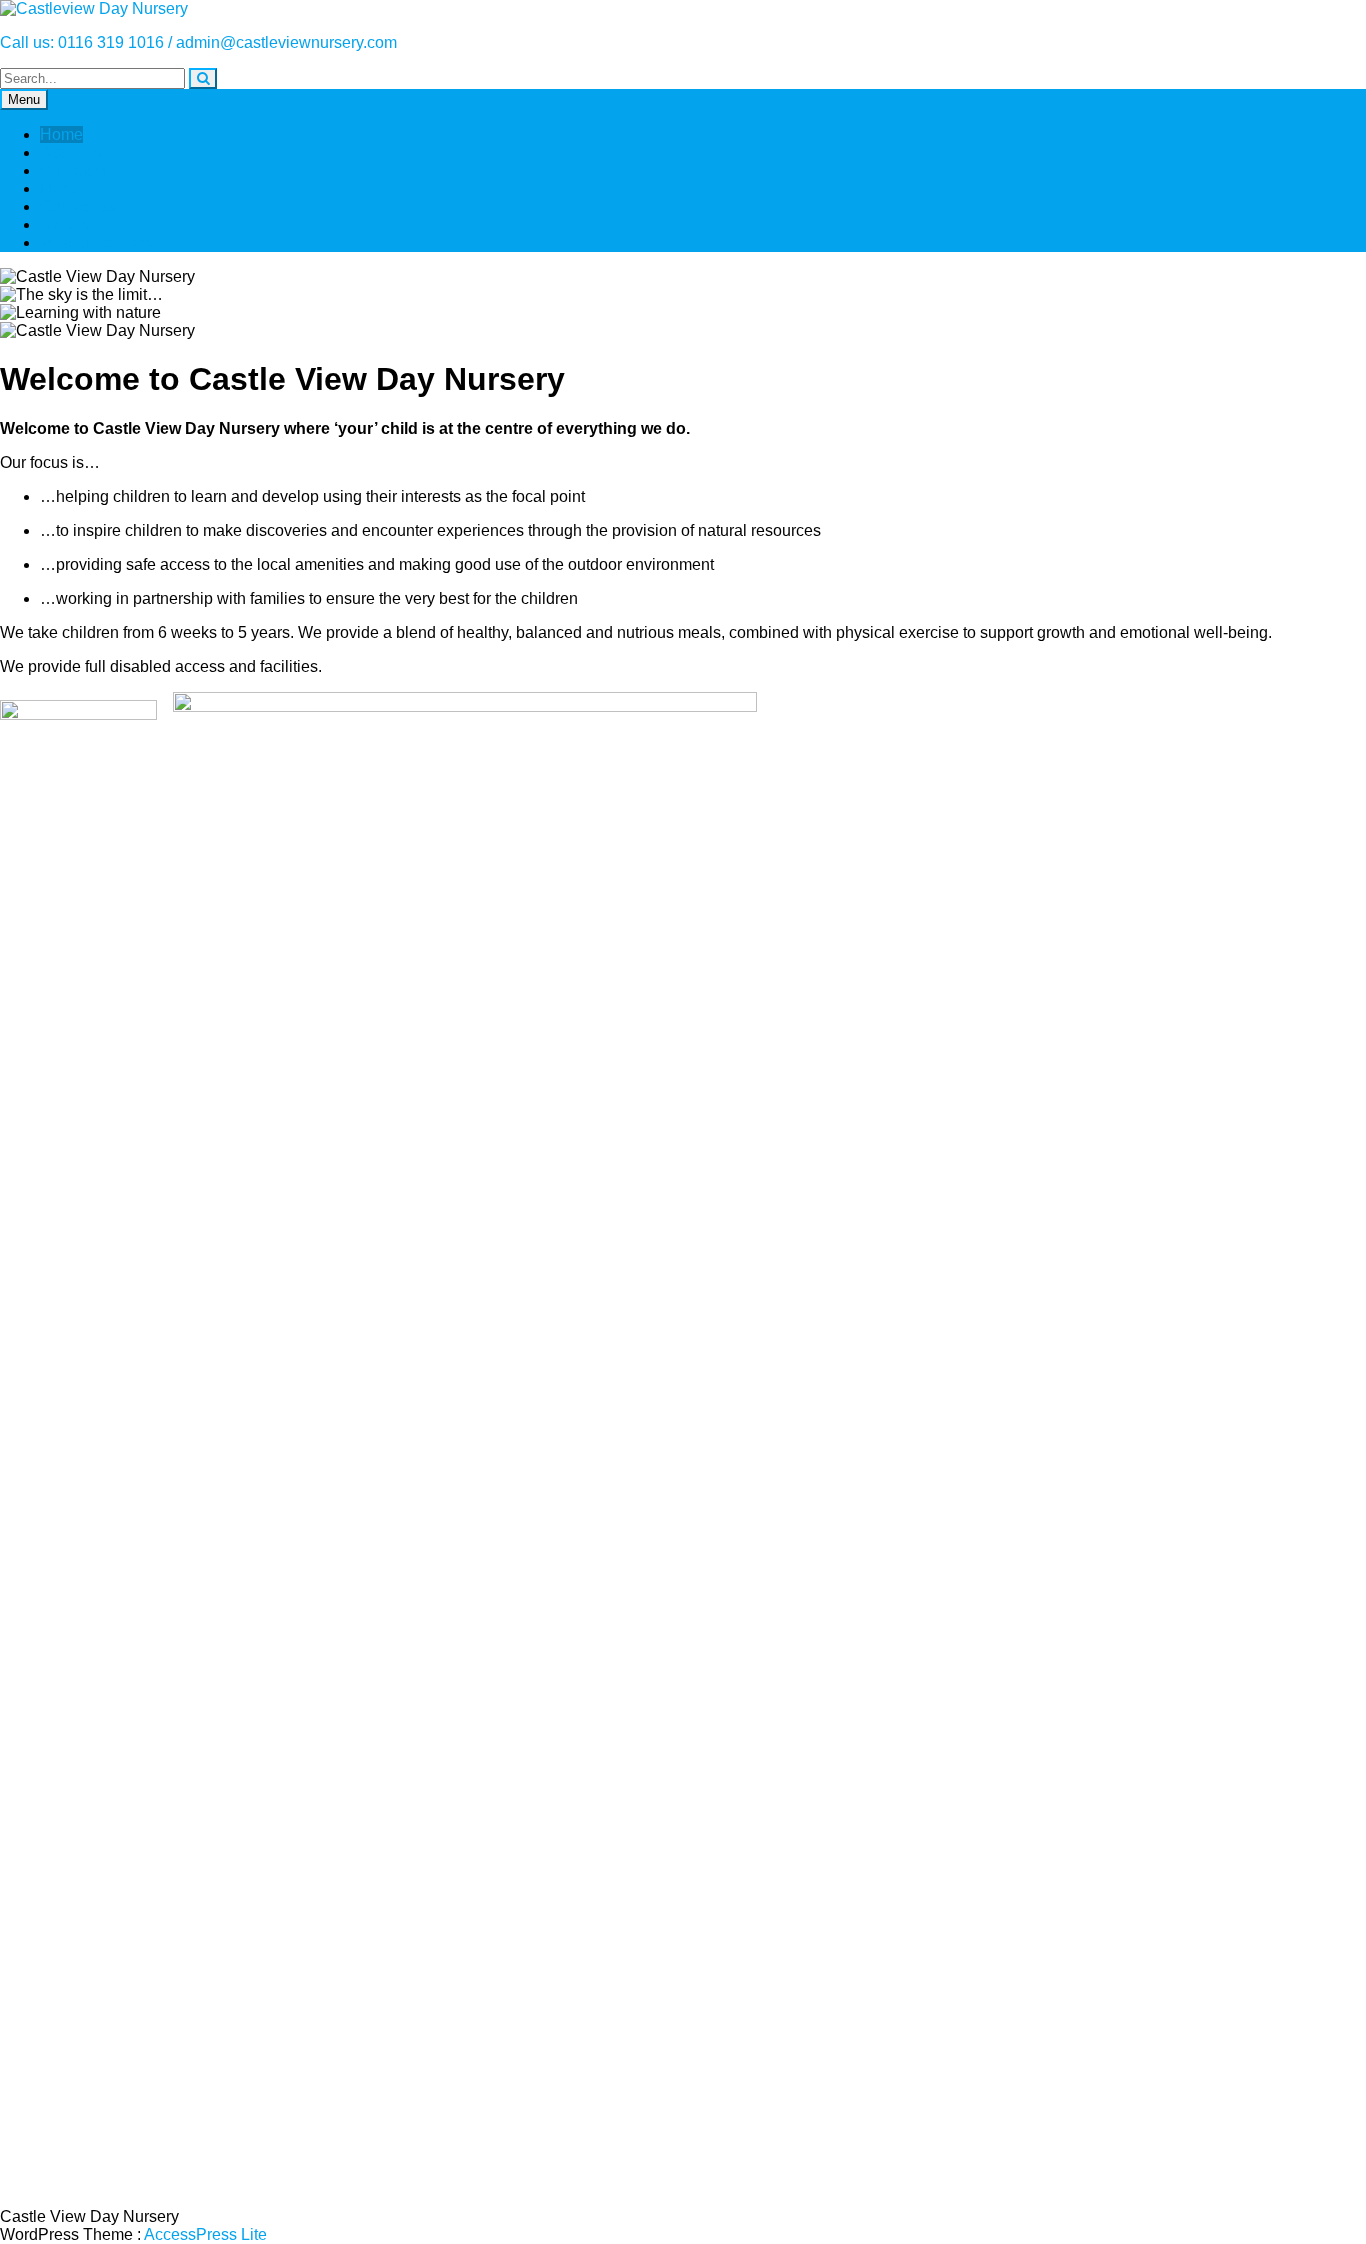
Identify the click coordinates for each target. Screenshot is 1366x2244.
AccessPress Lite (205, 2234)
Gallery (65, 224)
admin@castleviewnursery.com (286, 42)
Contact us (78, 206)
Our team (72, 170)
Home (61, 134)
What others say (97, 242)
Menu (24, 99)
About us (71, 152)
